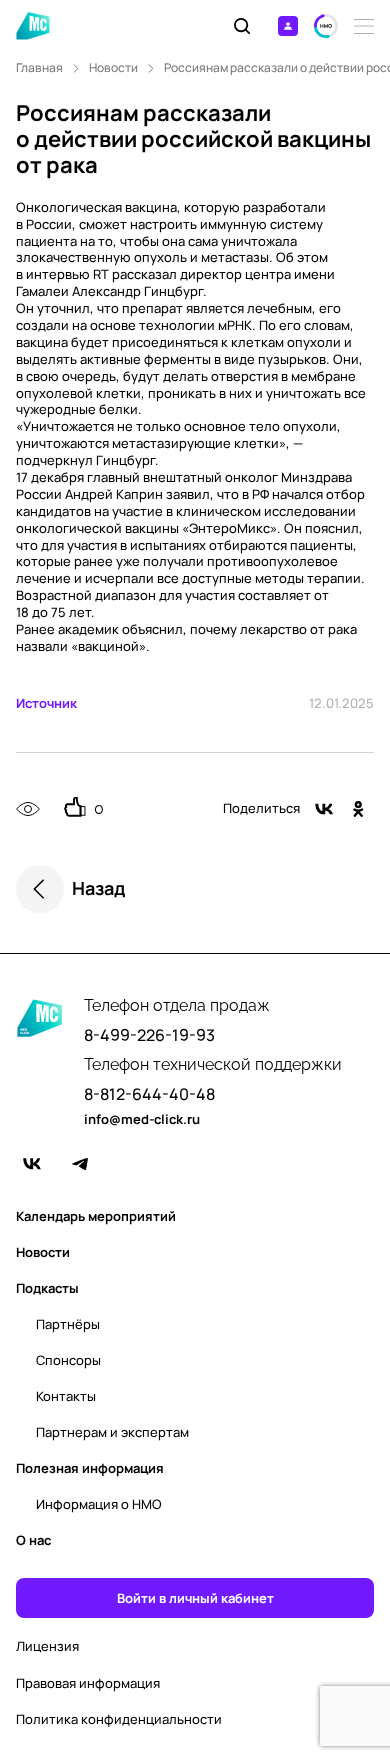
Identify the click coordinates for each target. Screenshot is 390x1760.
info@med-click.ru (142, 1120)
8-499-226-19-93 (149, 1035)
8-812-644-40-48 (149, 1094)
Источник (46, 703)
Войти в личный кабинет (195, 1598)
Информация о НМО (99, 1504)
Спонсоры (68, 1360)
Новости (113, 68)
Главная (39, 68)
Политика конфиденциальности (119, 1719)
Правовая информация (88, 1683)
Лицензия (47, 1646)
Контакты (66, 1396)
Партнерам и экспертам (112, 1432)
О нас (33, 1540)
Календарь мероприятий (96, 1216)
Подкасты (47, 1288)
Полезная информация (90, 1468)
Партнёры (68, 1324)
